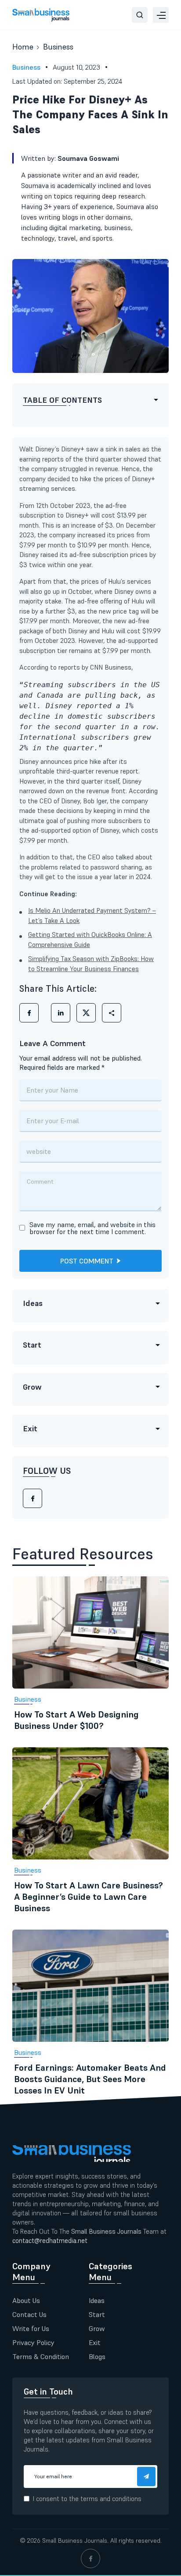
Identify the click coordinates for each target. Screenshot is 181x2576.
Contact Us (29, 2314)
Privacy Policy (33, 2342)
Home (23, 47)
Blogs (97, 2356)
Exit (95, 2342)
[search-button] (140, 15)
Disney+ (77, 515)
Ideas (97, 2300)
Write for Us (31, 2328)
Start (97, 2314)
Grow (97, 2328)
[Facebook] (33, 1498)
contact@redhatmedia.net (50, 2241)
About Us (26, 2300)
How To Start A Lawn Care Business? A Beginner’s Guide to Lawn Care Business (89, 1897)
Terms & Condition (41, 2356)
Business (58, 47)
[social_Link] (90, 2558)
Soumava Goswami (88, 158)
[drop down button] (161, 15)
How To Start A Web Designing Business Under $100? (76, 1720)
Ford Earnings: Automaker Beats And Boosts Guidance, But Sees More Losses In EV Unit (90, 2079)
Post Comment (87, 1261)
